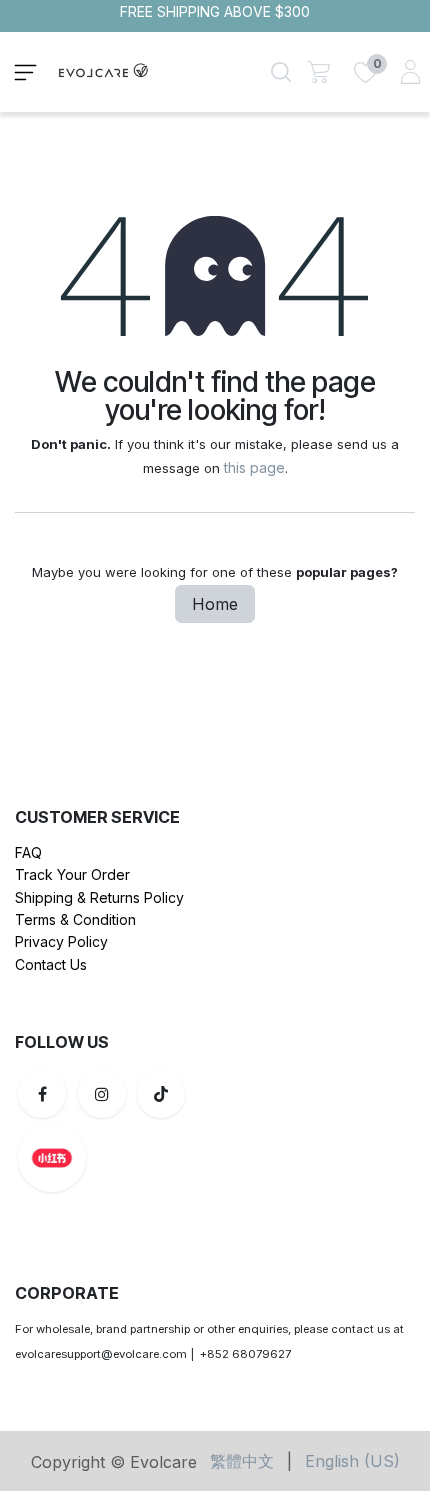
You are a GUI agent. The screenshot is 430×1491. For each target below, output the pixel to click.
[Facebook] (42, 1094)
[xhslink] (154, 1158)
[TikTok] (161, 1094)
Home (215, 604)
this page (254, 467)
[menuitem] (242, 1461)
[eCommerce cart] (318, 71)
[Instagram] (102, 1094)
